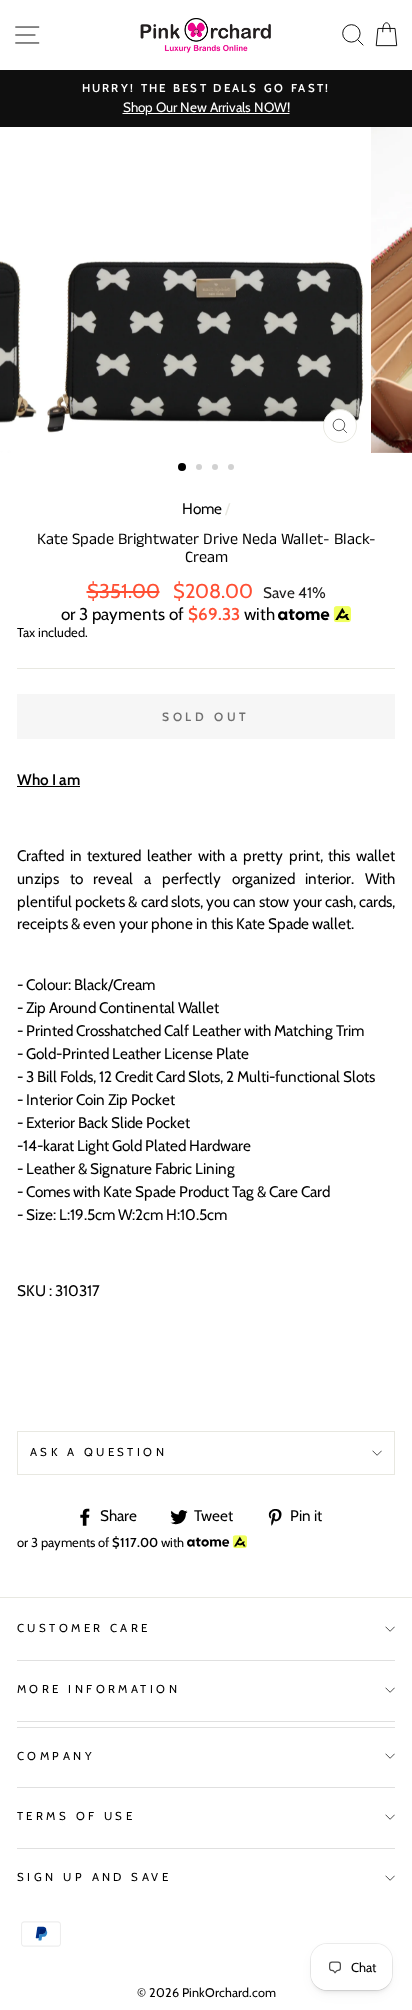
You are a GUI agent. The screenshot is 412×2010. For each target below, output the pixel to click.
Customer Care (84, 1628)
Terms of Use (76, 1816)
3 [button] (217, 469)
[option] (206, 98)
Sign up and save (94, 1877)
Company (56, 1756)
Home (202, 508)
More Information (98, 1689)
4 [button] (233, 469)
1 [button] (183, 468)
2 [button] (201, 469)
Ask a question (98, 1452)
